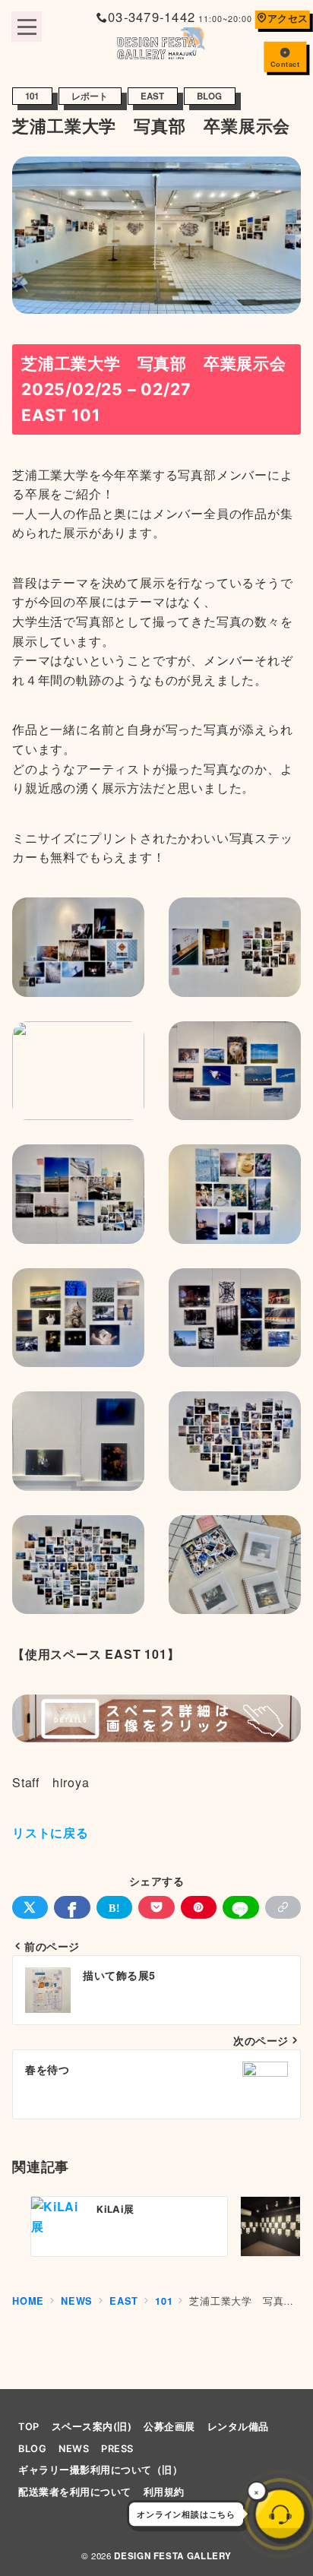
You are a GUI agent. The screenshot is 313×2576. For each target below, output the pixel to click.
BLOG (210, 96)
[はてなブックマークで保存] (114, 1907)
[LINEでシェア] (240, 1907)
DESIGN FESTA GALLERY (173, 2556)
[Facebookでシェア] (72, 1907)
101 (32, 96)
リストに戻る (51, 1832)
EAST (153, 96)
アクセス (288, 18)
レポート (90, 96)
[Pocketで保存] (156, 1907)
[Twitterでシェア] (30, 1907)
